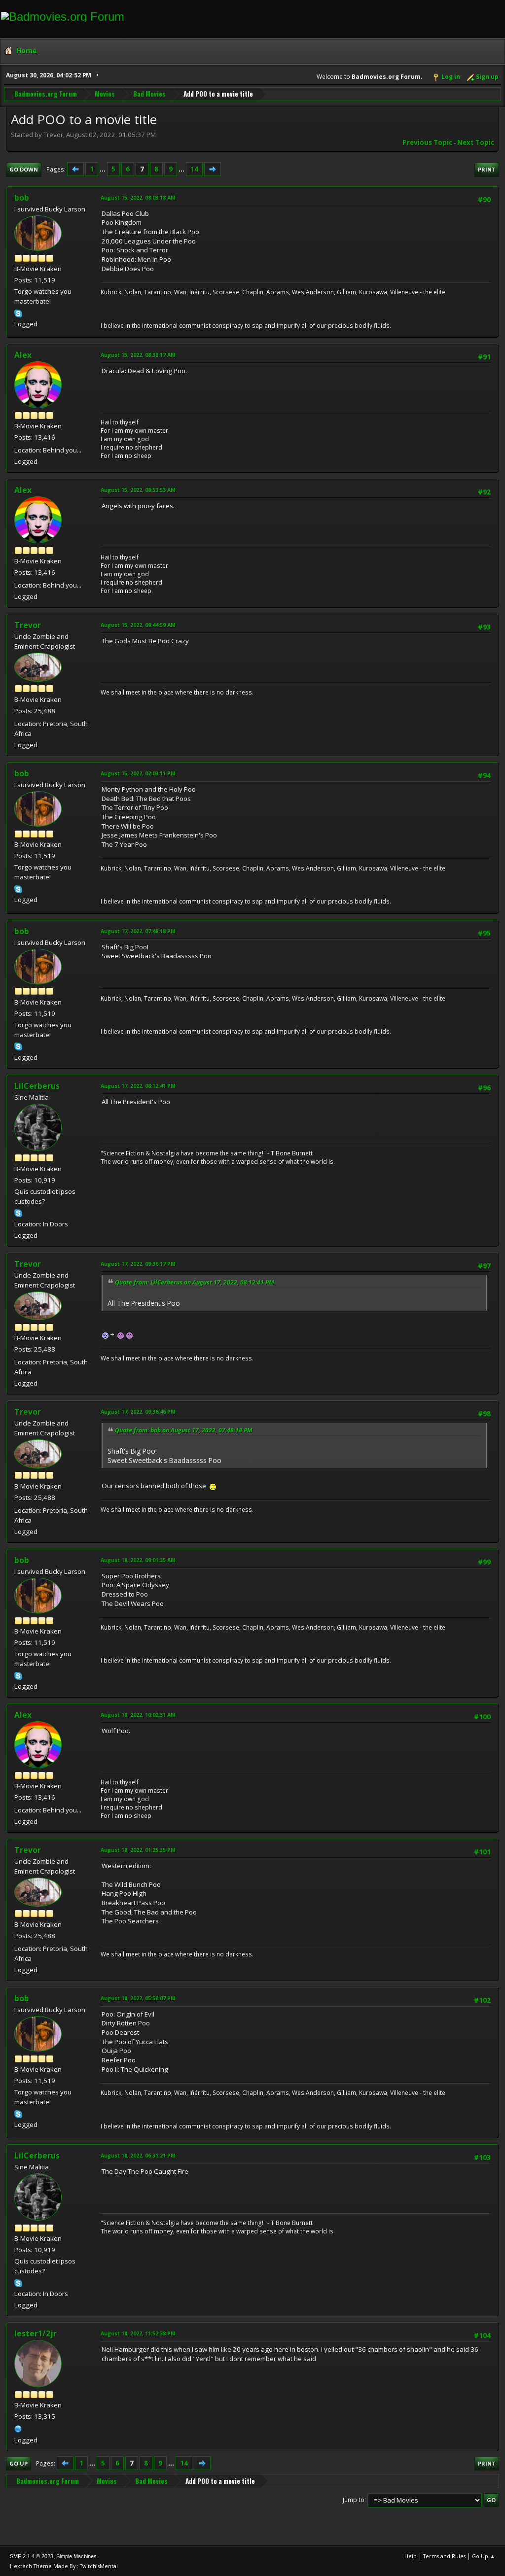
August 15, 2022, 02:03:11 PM (138, 773)
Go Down (24, 169)
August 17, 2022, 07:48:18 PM (138, 931)
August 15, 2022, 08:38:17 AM (138, 355)
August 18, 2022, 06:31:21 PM (138, 2155)
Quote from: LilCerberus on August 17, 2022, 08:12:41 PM (195, 1282)
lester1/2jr (36, 2333)
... (103, 169)
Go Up (18, 2463)
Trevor (28, 625)
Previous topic (427, 142)
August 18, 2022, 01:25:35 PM (138, 1850)
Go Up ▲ (484, 2556)
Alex (23, 355)
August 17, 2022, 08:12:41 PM (138, 1086)
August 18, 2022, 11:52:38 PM (138, 2333)
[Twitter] (18, 2428)
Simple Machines (76, 2556)
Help (411, 2556)
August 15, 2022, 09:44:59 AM (138, 625)
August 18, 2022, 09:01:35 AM (138, 1560)
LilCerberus (37, 1086)
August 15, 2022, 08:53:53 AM (138, 490)
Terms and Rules (444, 2556)
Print (487, 169)
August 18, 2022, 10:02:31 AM (138, 1715)
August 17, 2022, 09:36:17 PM (138, 1264)
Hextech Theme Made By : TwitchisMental (64, 2566)
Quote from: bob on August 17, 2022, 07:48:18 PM (184, 1430)
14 (194, 169)
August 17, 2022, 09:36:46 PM (138, 1411)
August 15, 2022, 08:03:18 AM (138, 197)
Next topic (476, 142)
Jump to (354, 2499)
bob (22, 198)
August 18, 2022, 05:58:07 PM (138, 1998)
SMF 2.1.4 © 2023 (32, 2556)
